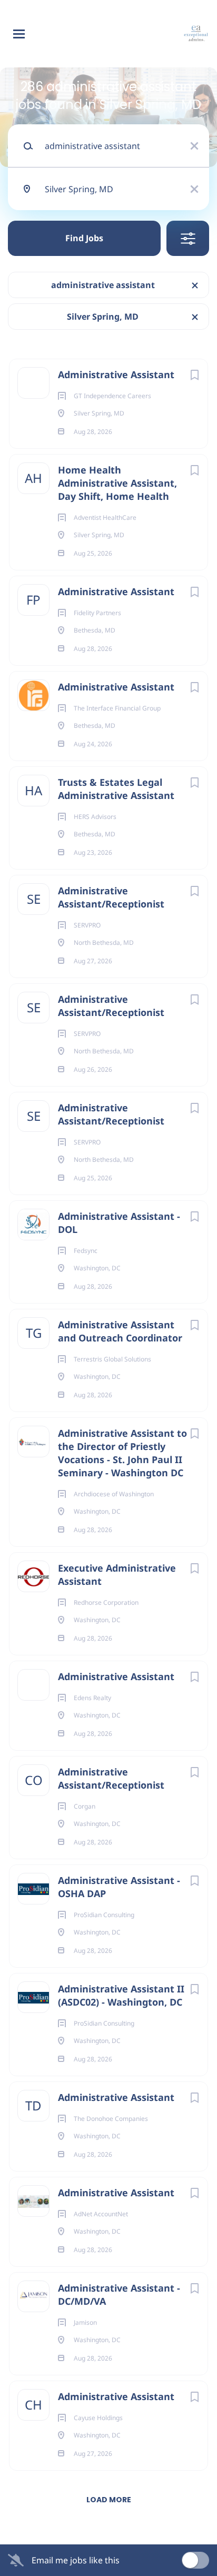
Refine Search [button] (188, 238)
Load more (109, 2500)
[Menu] (19, 34)
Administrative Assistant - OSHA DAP (119, 1887)
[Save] (194, 375)
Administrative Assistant (116, 374)
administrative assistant (103, 285)
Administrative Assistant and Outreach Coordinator (120, 1331)
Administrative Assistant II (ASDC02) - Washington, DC (121, 1995)
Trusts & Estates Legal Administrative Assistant (116, 789)
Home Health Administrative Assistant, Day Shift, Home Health (117, 483)
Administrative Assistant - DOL (119, 1223)
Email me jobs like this (76, 2560)
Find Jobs (84, 238)
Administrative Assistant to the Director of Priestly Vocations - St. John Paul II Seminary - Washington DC (122, 1453)
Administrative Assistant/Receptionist (111, 897)
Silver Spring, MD (103, 317)
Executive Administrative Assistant (117, 1575)
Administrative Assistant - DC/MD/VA (119, 2294)
